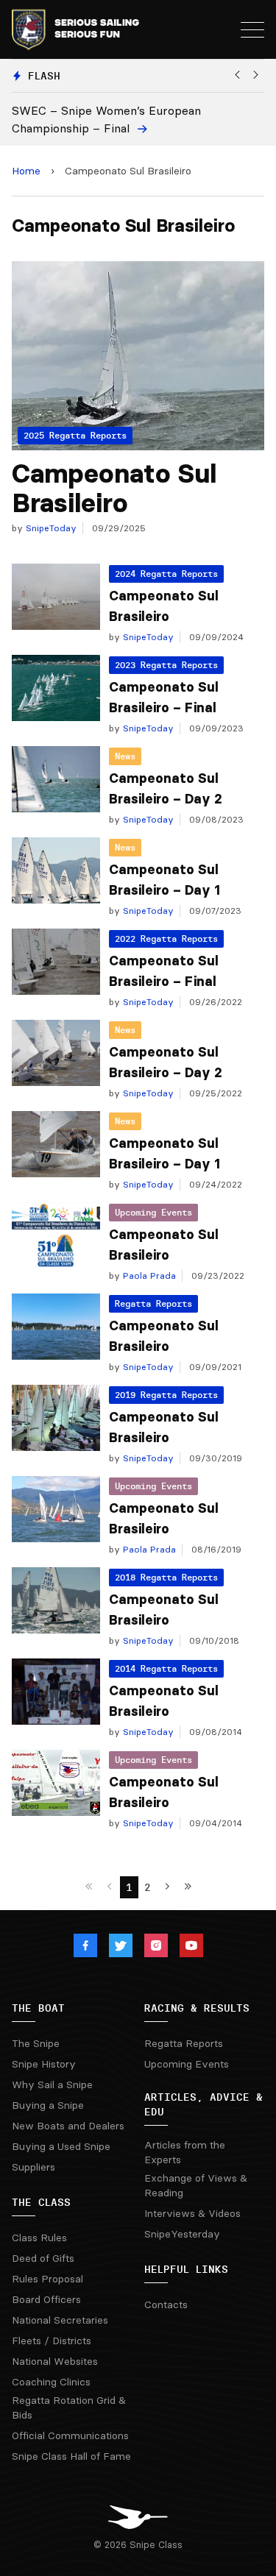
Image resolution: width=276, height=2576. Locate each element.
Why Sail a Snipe (52, 2084)
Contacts (166, 2304)
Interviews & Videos (192, 2213)
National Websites (55, 2361)
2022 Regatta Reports (166, 938)
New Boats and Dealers (68, 2126)
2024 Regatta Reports (166, 574)
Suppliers (33, 2167)
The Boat (38, 2008)
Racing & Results (197, 2008)
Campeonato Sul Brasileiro (114, 488)
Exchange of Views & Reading (196, 2185)
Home (26, 171)
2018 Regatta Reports (166, 1577)
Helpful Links (186, 2269)
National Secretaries (60, 2320)
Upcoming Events (153, 1212)
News (125, 756)
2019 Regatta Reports (166, 1395)
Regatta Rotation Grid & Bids (69, 2408)
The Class (41, 2202)
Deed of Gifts (43, 2258)
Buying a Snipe (48, 2105)
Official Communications (70, 2435)
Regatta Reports (153, 1303)
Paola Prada (148, 1275)
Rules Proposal (47, 2279)
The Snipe (36, 2043)
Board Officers (46, 2299)
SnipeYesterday (182, 2234)
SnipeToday (50, 528)
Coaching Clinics (51, 2382)
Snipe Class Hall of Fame (71, 2456)
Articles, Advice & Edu (204, 2104)
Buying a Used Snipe (61, 2146)
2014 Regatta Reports (166, 1668)
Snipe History (44, 2064)
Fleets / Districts (52, 2341)
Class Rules (39, 2238)
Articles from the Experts (185, 2152)
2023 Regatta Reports (166, 665)
